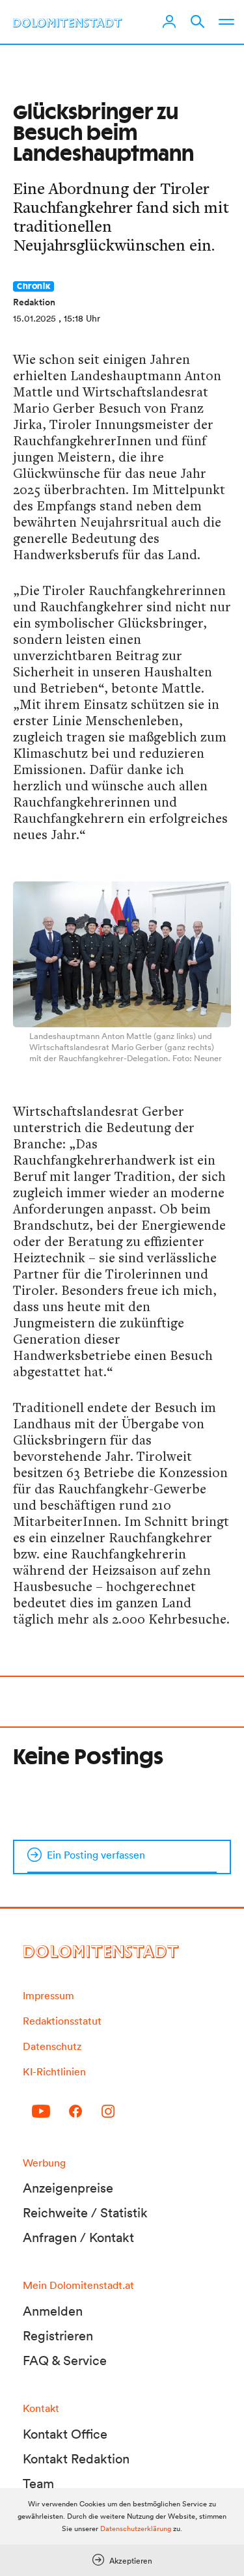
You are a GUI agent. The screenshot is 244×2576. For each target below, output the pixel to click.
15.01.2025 (34, 318)
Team (38, 2484)
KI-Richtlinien (54, 2071)
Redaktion (34, 302)
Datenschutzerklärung (136, 2528)
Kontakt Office (65, 2434)
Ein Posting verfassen (96, 1855)
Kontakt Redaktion (76, 2459)
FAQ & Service (65, 2361)
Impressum (48, 1995)
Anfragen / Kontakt (78, 2237)
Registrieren (58, 2336)
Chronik (34, 286)
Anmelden (53, 2311)
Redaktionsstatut (62, 2021)
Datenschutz (52, 2046)
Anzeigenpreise (68, 2188)
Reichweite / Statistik (85, 2213)
